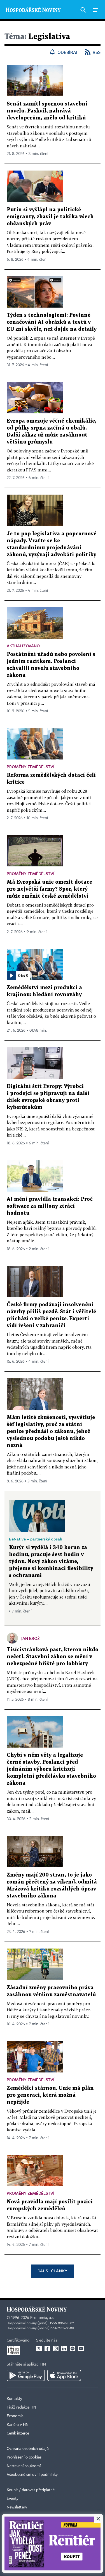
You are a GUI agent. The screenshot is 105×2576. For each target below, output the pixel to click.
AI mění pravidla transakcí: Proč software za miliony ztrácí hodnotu (50, 1206)
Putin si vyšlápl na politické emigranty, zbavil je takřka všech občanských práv (50, 217)
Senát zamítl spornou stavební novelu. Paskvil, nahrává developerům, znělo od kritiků (47, 111)
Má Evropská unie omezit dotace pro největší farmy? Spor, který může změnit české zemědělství (49, 889)
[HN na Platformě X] (39, 2349)
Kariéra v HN (18, 2425)
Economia (15, 2416)
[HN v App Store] (64, 2375)
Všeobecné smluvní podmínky (32, 2475)
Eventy (13, 2499)
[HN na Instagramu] (56, 2349)
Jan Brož (31, 1638)
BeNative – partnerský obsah (36, 1539)
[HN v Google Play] (26, 2375)
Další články (53, 2271)
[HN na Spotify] (73, 2349)
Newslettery (17, 2507)
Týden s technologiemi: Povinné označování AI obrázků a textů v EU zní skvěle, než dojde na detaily (52, 322)
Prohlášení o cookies (24, 2457)
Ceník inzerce (18, 2433)
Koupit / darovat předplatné (31, 2490)
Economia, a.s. (42, 2318)
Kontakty (14, 2399)
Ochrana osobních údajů (28, 2449)
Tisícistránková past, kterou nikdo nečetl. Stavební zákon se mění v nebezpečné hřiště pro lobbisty (53, 1657)
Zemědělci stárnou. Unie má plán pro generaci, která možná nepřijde (50, 2095)
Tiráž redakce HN (21, 2407)
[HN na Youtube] (81, 2349)
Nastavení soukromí (24, 2466)
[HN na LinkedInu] (64, 2349)
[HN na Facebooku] (47, 2349)
